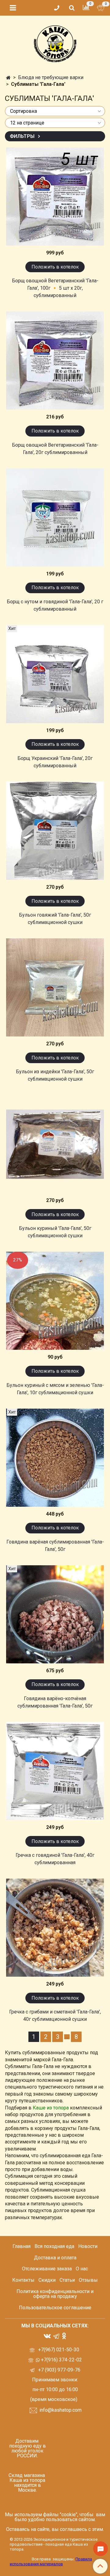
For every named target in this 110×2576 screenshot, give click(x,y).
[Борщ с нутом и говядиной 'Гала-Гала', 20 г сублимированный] (55, 517)
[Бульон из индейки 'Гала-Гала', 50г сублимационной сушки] (55, 987)
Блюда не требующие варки (51, 77)
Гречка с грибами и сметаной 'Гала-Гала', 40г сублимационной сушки (55, 2015)
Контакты (23, 2280)
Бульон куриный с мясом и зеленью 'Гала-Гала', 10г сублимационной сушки (55, 1389)
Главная (22, 2246)
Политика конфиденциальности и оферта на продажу (55, 2294)
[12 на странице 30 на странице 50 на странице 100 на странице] (55, 123)
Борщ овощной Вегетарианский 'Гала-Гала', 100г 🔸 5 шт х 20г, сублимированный (55, 288)
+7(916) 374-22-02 (61, 2360)
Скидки (47, 2280)
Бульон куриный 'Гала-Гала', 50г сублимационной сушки (55, 1232)
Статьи (67, 2280)
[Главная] (8, 78)
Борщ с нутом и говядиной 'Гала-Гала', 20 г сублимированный (55, 605)
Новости (88, 2246)
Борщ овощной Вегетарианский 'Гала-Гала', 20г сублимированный (55, 449)
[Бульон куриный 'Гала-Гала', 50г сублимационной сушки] (55, 1144)
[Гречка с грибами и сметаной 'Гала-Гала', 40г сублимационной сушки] (55, 1928)
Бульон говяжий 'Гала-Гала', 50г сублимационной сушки (55, 919)
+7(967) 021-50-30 (59, 2350)
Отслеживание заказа (47, 2269)
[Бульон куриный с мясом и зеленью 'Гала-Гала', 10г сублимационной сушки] (55, 1301)
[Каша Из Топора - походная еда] (55, 42)
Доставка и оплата (55, 2258)
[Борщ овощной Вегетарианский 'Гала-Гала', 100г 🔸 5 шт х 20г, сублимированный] (55, 197)
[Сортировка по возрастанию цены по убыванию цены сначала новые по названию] (55, 111)
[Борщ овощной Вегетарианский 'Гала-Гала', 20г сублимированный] (55, 361)
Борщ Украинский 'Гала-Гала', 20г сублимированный (55, 762)
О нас (82, 2269)
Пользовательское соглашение (55, 2308)
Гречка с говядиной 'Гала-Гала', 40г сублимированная (55, 1859)
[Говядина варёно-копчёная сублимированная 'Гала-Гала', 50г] (55, 1614)
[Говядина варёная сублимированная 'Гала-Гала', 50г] (55, 1458)
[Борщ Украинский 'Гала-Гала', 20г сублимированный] (55, 674)
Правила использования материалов (51, 2561)
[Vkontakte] (47, 2336)
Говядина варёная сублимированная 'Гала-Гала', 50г (55, 1546)
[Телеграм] (56, 2336)
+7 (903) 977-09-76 (59, 2370)
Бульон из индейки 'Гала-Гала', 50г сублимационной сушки (55, 1075)
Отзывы (88, 2280)
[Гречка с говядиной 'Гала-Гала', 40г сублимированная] (55, 1771)
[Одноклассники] (64, 2336)
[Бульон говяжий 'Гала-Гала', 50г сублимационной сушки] (55, 831)
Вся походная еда (54, 2246)
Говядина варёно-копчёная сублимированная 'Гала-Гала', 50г (55, 1702)
